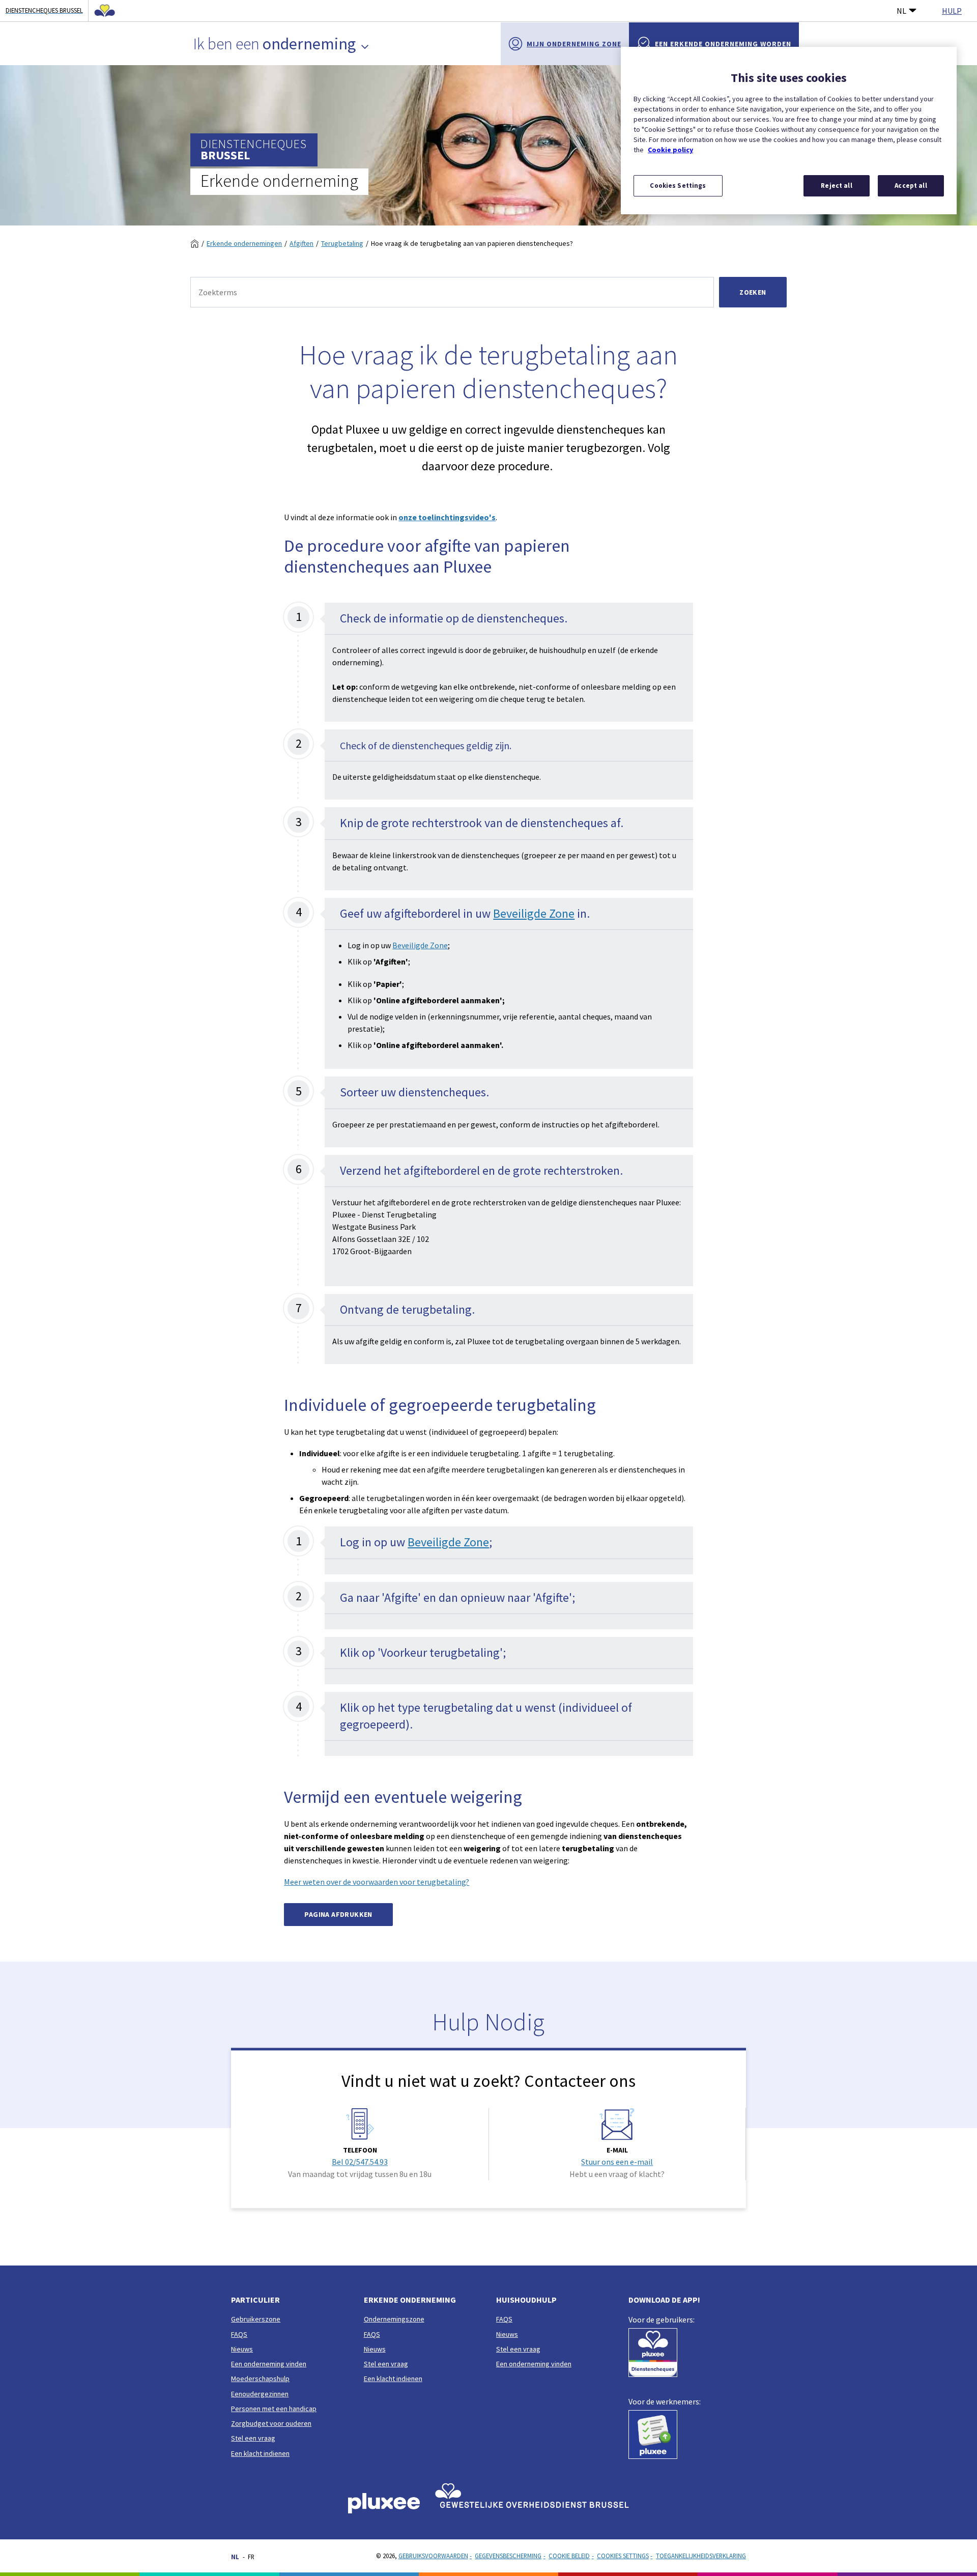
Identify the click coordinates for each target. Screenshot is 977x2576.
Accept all (911, 186)
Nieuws (242, 2349)
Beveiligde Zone (534, 913)
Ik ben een (275, 44)
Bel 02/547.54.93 (360, 2162)
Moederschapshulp (260, 2379)
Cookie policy (670, 150)
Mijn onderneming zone (574, 44)
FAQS (239, 2334)
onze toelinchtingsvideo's (447, 517)
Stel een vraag (253, 2438)
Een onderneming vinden (269, 2364)
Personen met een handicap (274, 2409)
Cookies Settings (623, 2556)
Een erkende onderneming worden (723, 44)
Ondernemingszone (394, 2319)
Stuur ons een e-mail (617, 2162)
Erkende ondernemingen (244, 243)
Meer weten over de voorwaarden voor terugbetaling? (377, 1882)
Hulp (952, 11)
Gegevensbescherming (508, 2556)
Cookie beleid (569, 2556)
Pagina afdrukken (338, 1914)
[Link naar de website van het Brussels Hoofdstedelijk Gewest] (102, 11)
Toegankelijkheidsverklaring (701, 2556)
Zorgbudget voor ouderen (271, 2423)
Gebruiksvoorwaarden (433, 2556)
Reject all (836, 186)
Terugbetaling (342, 243)
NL (901, 11)
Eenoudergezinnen (260, 2394)
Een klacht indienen (260, 2453)
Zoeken (753, 292)
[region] (789, 131)
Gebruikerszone (256, 2319)
